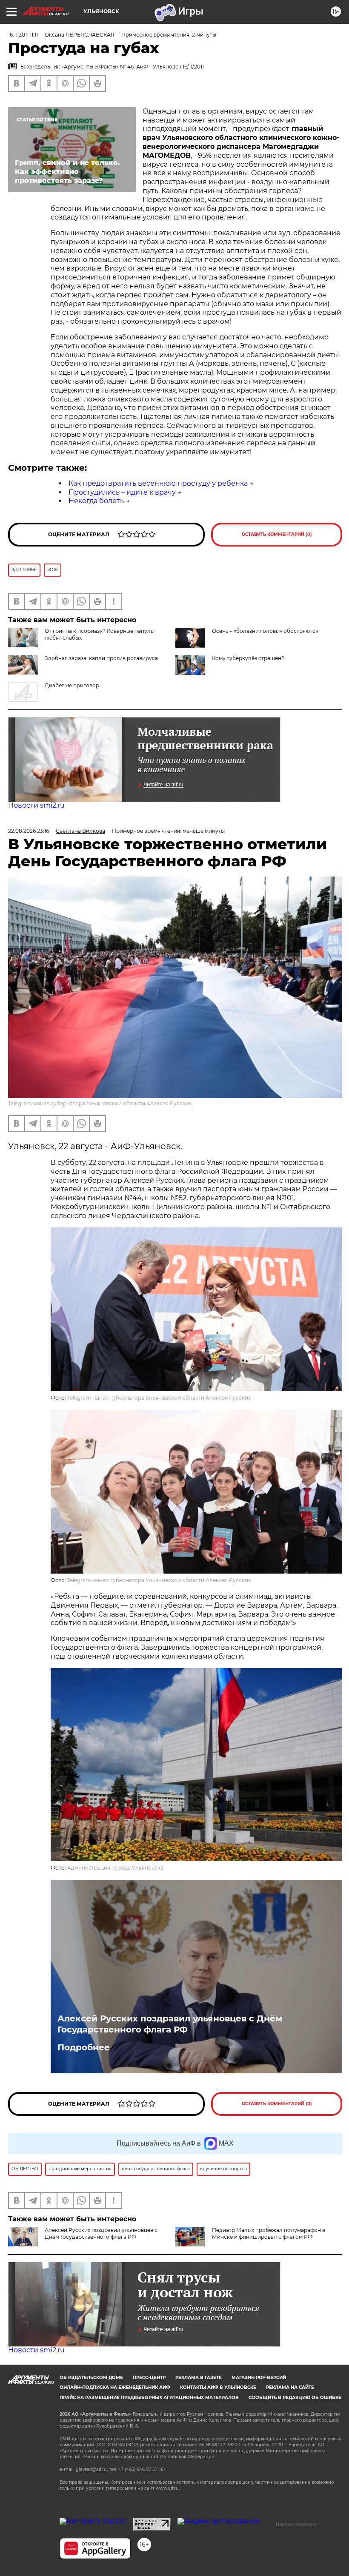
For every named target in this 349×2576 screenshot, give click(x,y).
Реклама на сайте (290, 2387)
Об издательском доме (91, 2378)
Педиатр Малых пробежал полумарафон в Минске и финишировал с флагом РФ (269, 2233)
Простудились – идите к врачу (122, 492)
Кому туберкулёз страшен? (248, 658)
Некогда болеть (96, 501)
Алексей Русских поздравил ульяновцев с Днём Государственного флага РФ (170, 2024)
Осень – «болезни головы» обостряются (265, 631)
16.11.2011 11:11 (23, 35)
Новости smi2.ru (36, 805)
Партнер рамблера (296, 2524)
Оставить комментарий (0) (277, 534)
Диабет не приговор (72, 685)
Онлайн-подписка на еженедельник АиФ (115, 2387)
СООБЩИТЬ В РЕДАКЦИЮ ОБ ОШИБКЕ (295, 2398)
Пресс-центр (149, 2378)
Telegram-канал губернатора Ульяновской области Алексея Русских (100, 1103)
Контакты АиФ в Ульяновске (218, 2387)
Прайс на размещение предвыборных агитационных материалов (149, 2398)
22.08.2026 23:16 (29, 831)
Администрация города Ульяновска (115, 1868)
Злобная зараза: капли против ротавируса (101, 658)
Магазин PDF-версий (259, 2378)
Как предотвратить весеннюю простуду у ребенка (158, 483)
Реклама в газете (199, 2378)
